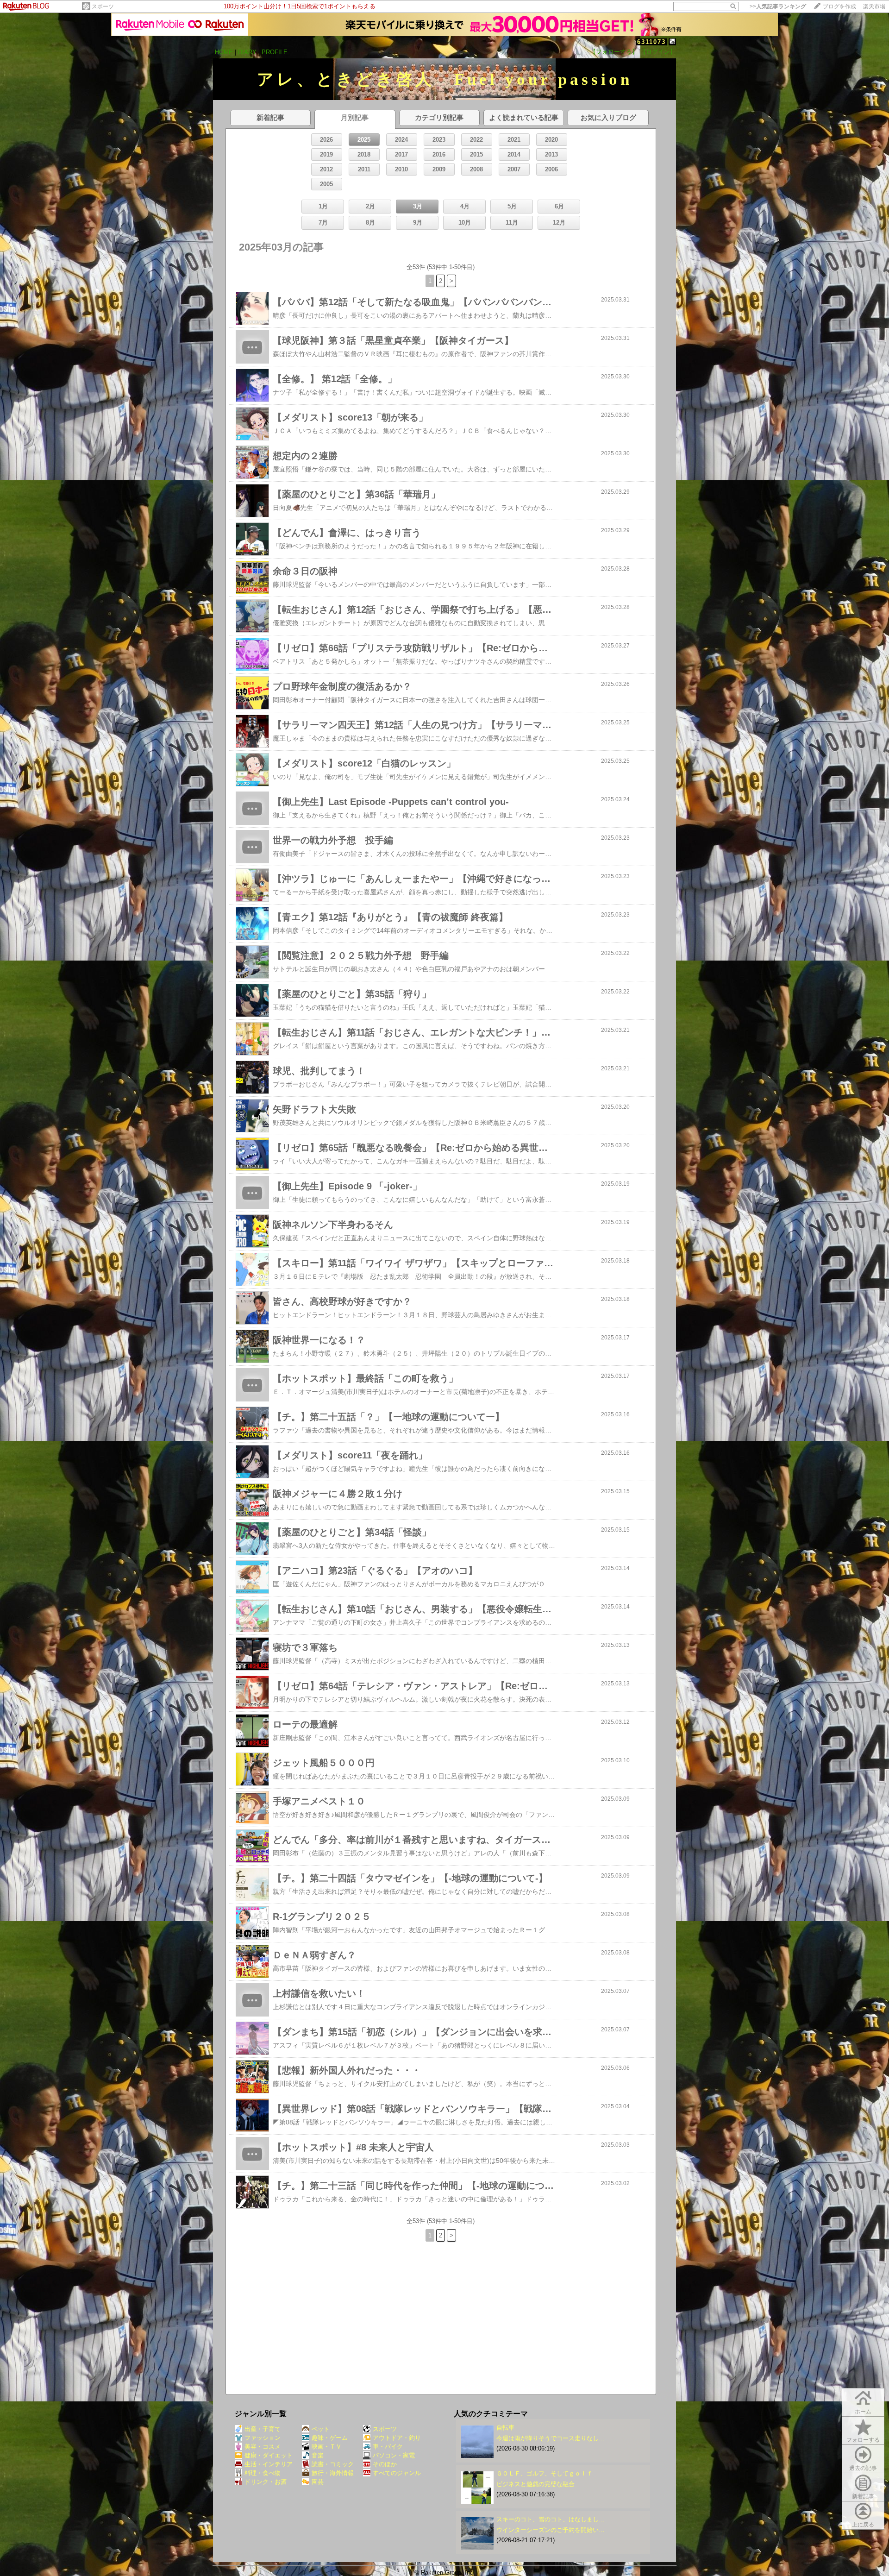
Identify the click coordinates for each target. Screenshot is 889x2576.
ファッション (263, 2438)
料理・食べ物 (263, 2473)
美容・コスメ (263, 2447)
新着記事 (863, 2496)
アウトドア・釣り (397, 2438)
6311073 (651, 42)
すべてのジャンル (397, 2473)
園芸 (318, 2482)
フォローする (863, 2440)
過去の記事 (863, 2468)
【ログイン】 (658, 52)
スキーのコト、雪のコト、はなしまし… (551, 2519)
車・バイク (388, 2447)
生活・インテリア (269, 2464)
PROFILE (275, 52)
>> (778, 6)
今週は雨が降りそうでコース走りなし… (551, 2438)
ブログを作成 (839, 6)
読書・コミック (333, 2464)
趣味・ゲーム (330, 2438)
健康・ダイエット (269, 2455)
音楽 (318, 2455)
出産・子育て (263, 2429)
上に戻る (863, 2525)
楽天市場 (874, 6)
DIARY (247, 52)
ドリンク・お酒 (266, 2482)
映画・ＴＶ (327, 2447)
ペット (321, 2429)
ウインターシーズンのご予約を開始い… (551, 2530)
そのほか (385, 2464)
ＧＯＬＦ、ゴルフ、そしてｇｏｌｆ (545, 2473)
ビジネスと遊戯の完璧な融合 (535, 2484)
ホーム (863, 2412)
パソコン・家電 (394, 2455)
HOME (224, 52)
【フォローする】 (614, 52)
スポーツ (103, 6)
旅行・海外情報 (333, 2473)
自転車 (505, 2428)
